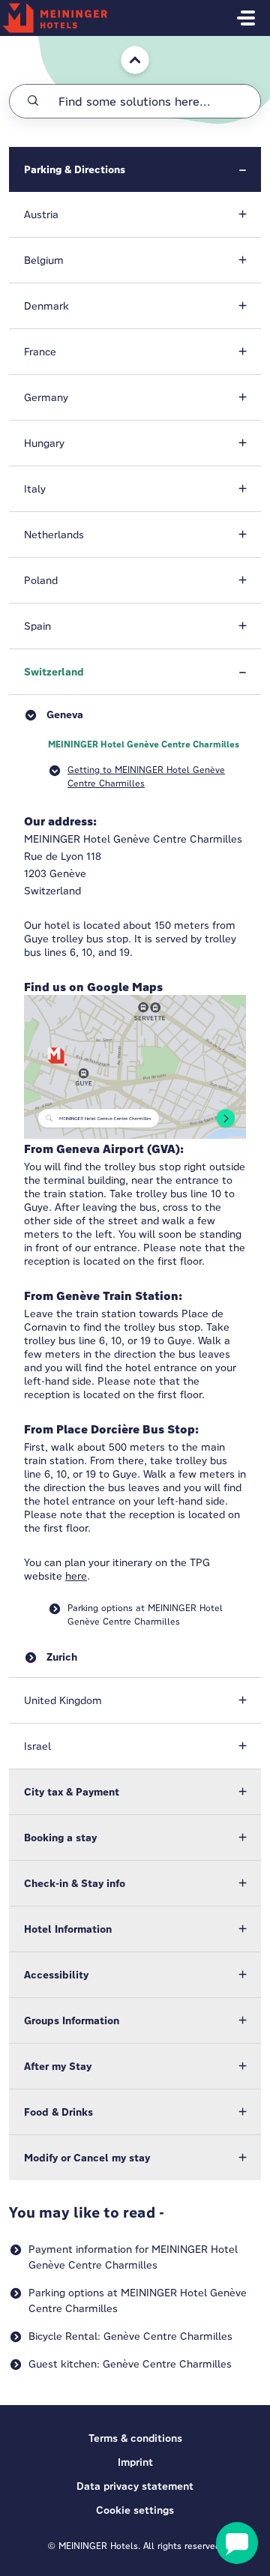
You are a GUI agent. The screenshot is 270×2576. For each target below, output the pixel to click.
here (76, 1576)
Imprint (135, 2462)
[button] (135, 169)
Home (125, 43)
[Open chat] (237, 2543)
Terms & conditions (135, 2438)
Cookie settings (135, 2510)
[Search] (33, 101)
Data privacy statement (135, 2486)
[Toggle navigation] (246, 18)
